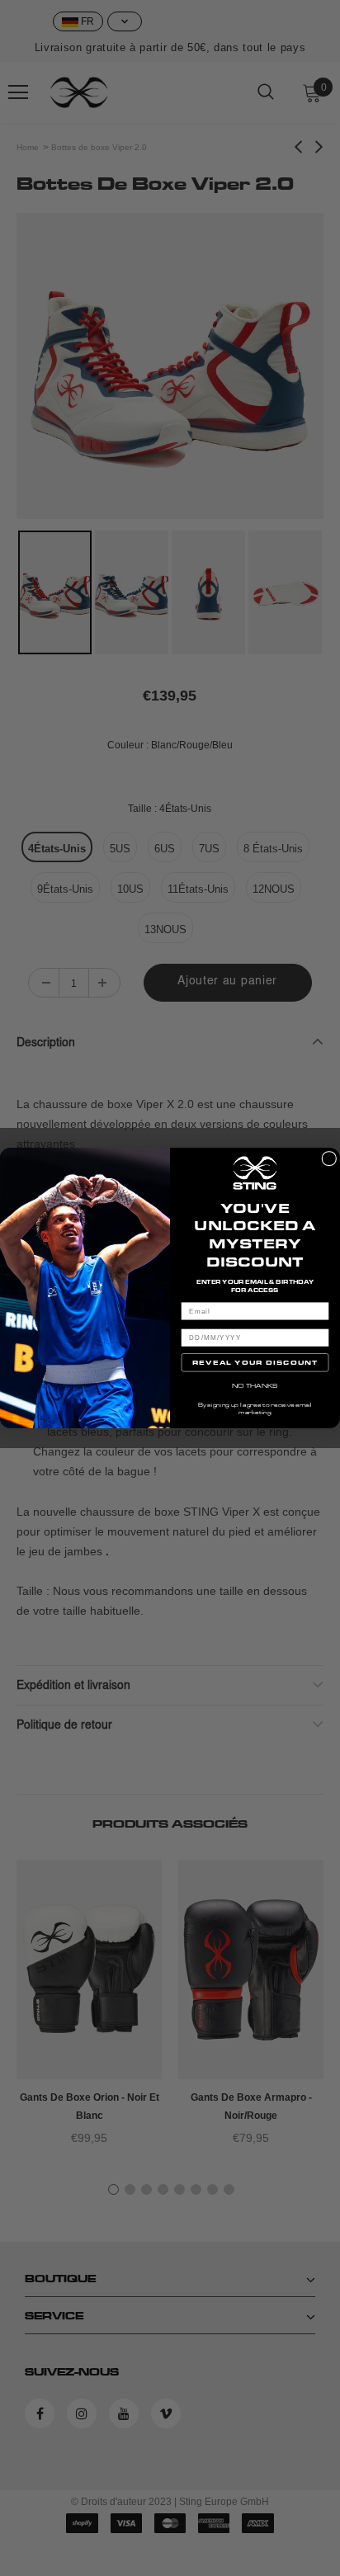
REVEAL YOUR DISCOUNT (255, 1362)
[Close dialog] (329, 1158)
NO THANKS (255, 1385)
